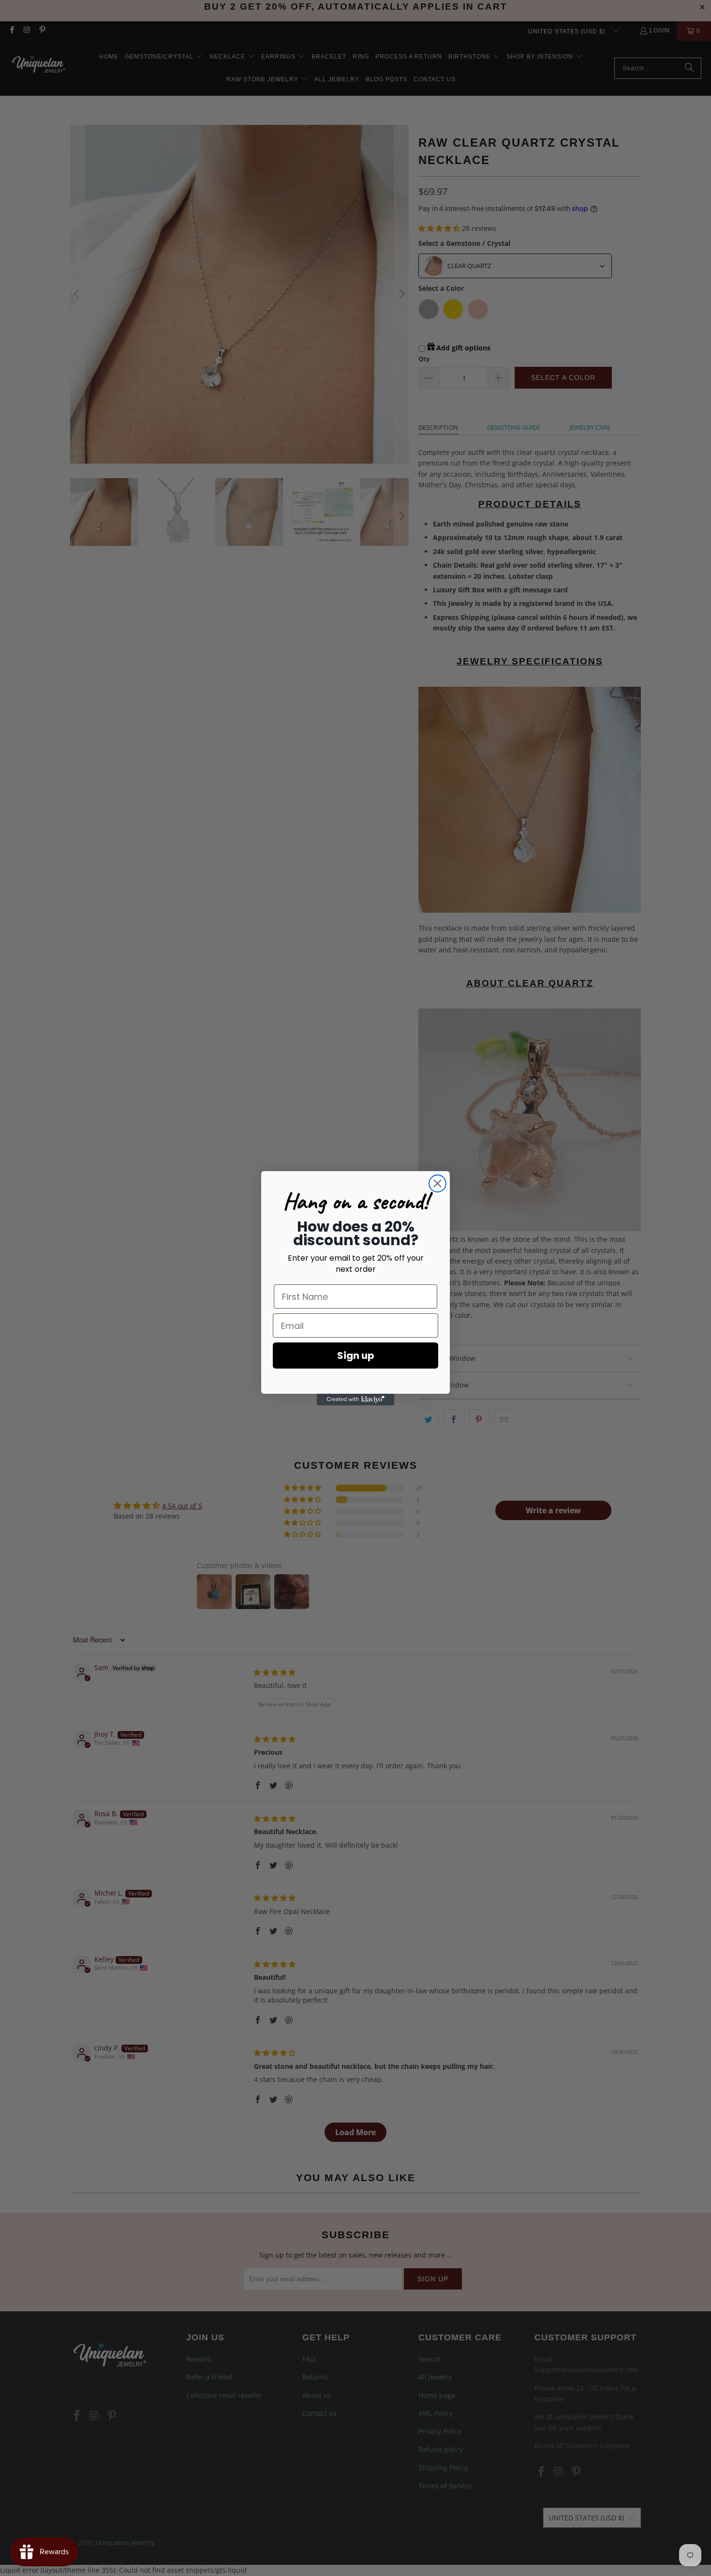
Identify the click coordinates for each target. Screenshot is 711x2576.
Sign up (356, 1356)
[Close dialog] (437, 1183)
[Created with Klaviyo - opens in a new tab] (355, 1400)
